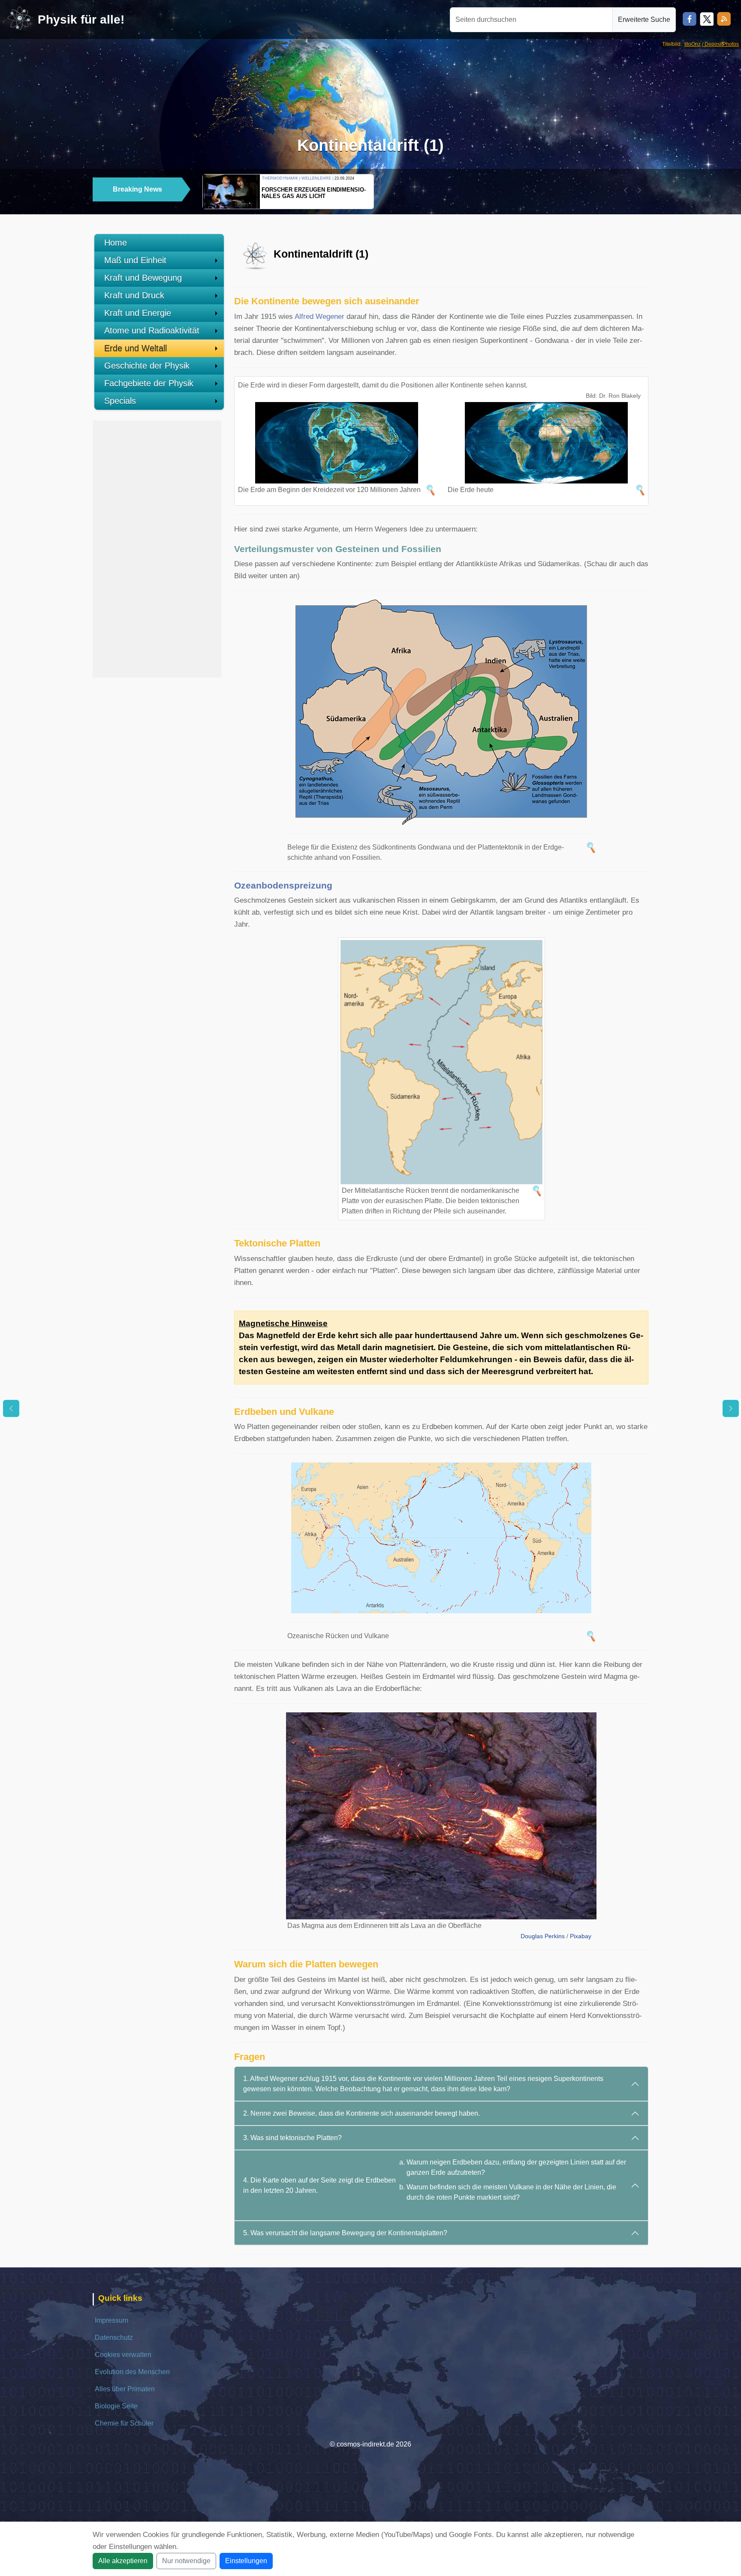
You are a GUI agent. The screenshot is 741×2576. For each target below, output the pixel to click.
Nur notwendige (186, 2561)
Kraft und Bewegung (143, 278)
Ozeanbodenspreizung (283, 885)
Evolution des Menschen (132, 2372)
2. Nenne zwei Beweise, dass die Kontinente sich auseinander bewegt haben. (361, 2113)
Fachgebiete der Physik (149, 383)
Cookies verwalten (123, 2355)
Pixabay (581, 1936)
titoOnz (693, 44)
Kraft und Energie (138, 313)
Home (116, 243)
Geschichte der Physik (147, 366)
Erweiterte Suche (644, 20)
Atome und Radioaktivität (152, 330)
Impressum (111, 2320)
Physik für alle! (81, 20)
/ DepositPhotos (720, 44)
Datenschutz (114, 2337)
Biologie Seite (116, 2406)
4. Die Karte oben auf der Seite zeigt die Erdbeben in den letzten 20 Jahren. (435, 2180)
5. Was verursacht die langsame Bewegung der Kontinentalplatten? (345, 2233)
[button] (626, 190)
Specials (120, 401)
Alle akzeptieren (123, 2561)
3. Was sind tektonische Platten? (292, 2138)
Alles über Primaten (125, 2389)
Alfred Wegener (319, 317)
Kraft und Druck (134, 295)
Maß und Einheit (135, 260)
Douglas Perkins (543, 1936)
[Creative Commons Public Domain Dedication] (594, 1936)
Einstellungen (246, 2561)
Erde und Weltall (136, 348)
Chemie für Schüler (124, 2423)
